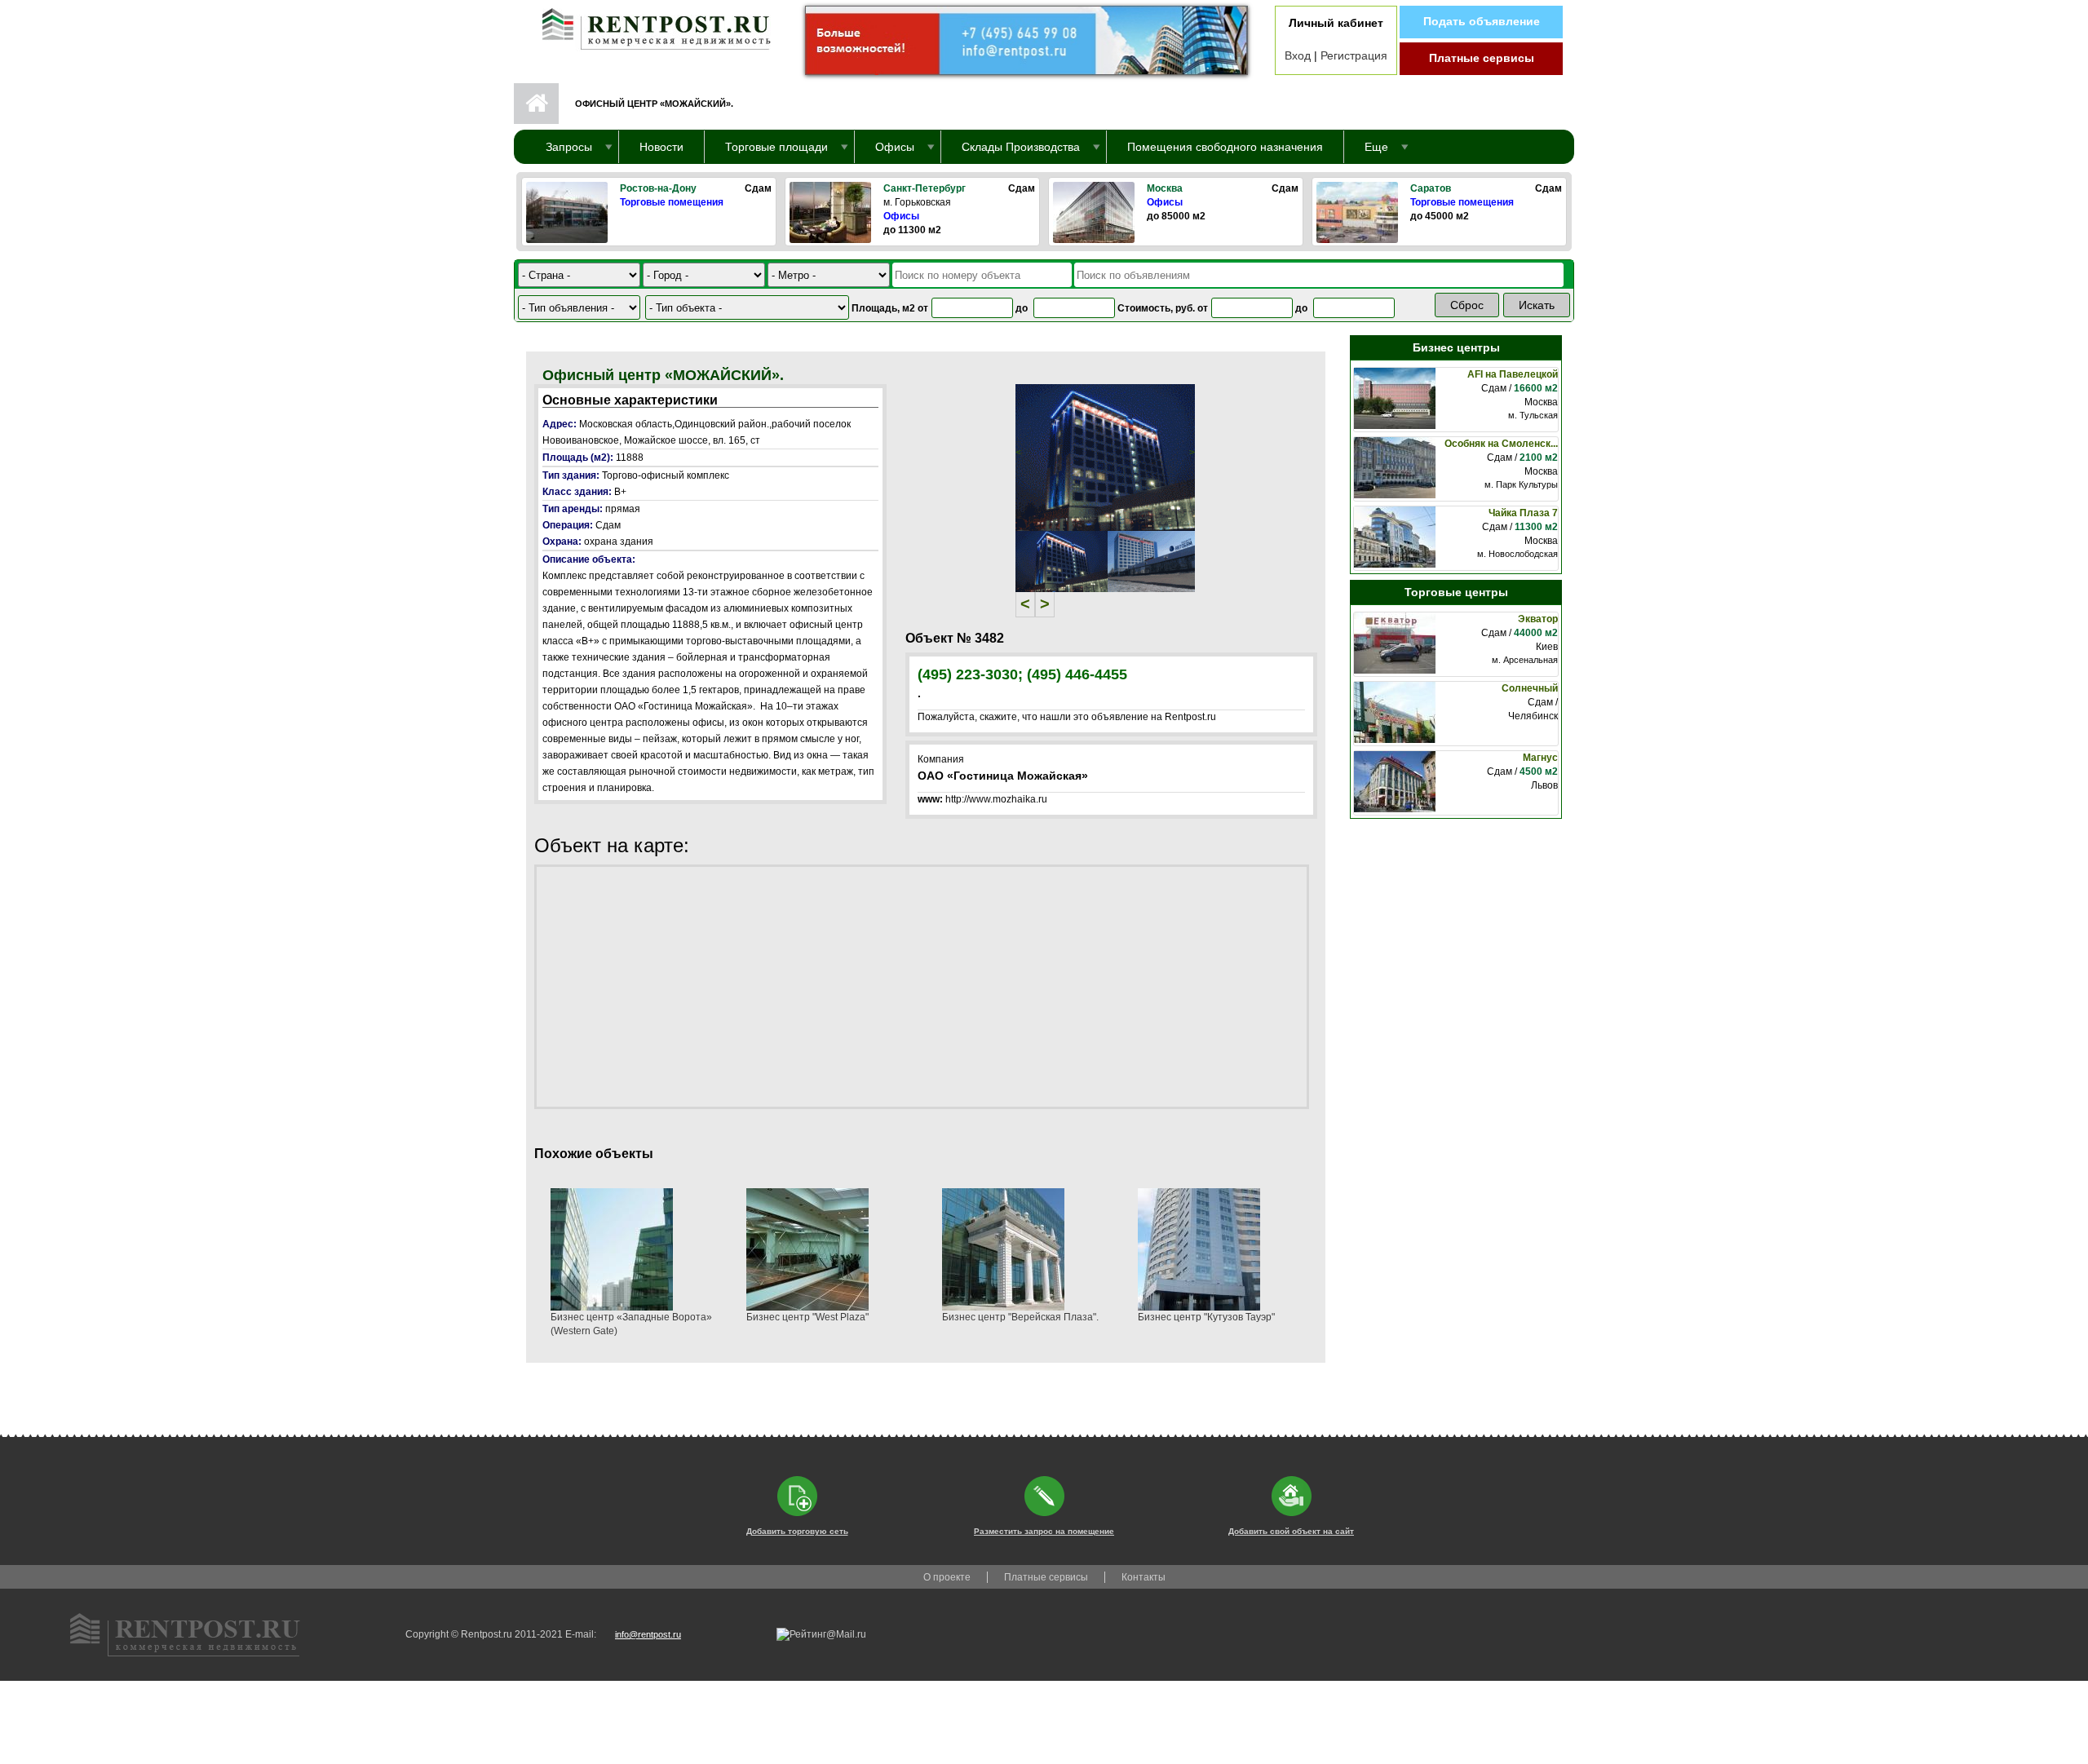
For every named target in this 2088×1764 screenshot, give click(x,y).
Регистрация (1354, 55)
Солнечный (1530, 688)
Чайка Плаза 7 (1523, 513)
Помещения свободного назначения (1225, 147)
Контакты (1144, 1577)
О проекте (947, 1577)
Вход (1298, 55)
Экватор (1538, 619)
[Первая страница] (648, 25)
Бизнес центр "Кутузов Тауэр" (1206, 1317)
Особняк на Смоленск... (1501, 444)
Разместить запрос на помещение (1044, 1531)
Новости (661, 147)
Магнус (1540, 758)
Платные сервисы (1482, 58)
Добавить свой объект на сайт (1291, 1531)
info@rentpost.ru (648, 1634)
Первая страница (536, 104)
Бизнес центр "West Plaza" (807, 1317)
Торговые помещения (672, 202)
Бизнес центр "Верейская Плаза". (1020, 1317)
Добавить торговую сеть (797, 1531)
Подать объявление (1482, 21)
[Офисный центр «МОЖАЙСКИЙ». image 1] (1105, 457)
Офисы (901, 216)
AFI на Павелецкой (1513, 374)
